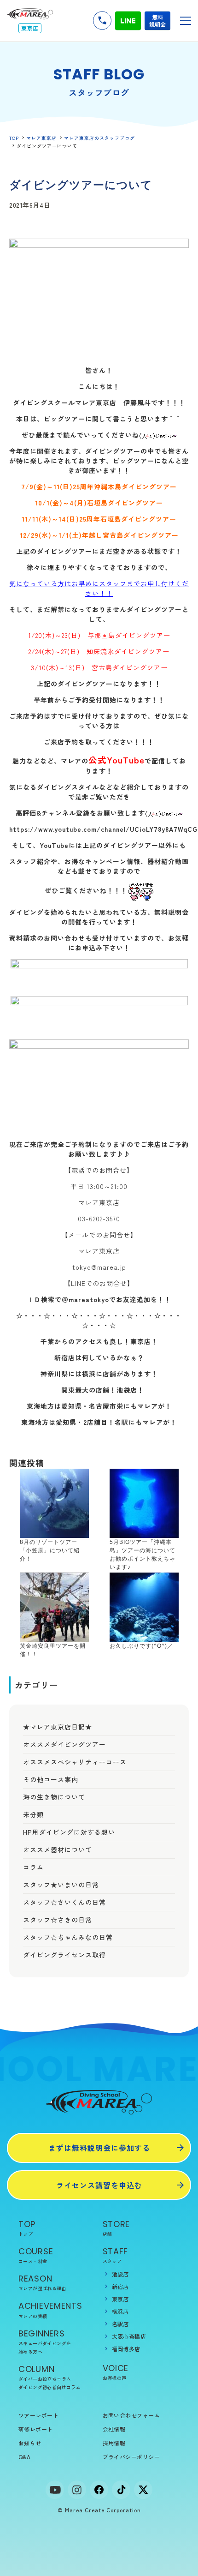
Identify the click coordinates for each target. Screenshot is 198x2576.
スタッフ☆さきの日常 (58, 1920)
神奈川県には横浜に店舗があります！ (99, 1374)
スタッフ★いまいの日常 (61, 1885)
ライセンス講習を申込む (99, 2185)
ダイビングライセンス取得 (64, 1955)
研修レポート (36, 2429)
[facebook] (99, 2490)
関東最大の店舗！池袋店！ (99, 1390)
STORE (116, 2228)
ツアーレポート (38, 2415)
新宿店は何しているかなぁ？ (99, 1357)
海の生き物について (54, 1797)
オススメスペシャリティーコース (75, 1762)
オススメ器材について (58, 1849)
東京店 (120, 2299)
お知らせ (30, 2443)
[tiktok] (121, 2490)
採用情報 (114, 2443)
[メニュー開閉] (186, 21)
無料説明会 (157, 21)
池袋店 (120, 2274)
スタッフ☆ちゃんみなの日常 (68, 1937)
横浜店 (120, 2311)
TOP (14, 138)
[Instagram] (77, 2490)
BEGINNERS (45, 2341)
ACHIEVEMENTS (50, 2309)
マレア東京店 (41, 138)
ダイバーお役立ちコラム (45, 2379)
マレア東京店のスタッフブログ (99, 138)
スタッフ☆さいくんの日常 (64, 1902)
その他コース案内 (51, 1779)
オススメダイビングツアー (64, 1744)
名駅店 (120, 2324)
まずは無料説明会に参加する (99, 2148)
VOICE (116, 2372)
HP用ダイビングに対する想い (69, 1832)
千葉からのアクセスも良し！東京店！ (99, 1341)
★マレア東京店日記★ (58, 1727)
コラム (33, 1867)
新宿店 (120, 2286)
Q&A (24, 2457)
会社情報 (114, 2429)
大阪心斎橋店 (129, 2336)
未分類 (33, 1814)
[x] (143, 2490)
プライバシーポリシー (131, 2457)
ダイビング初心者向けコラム (49, 2387)
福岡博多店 (126, 2349)
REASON (42, 2282)
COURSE (36, 2255)
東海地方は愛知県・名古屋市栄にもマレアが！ (99, 1406)
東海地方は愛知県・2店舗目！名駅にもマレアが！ (99, 1422)
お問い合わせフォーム (131, 2415)
